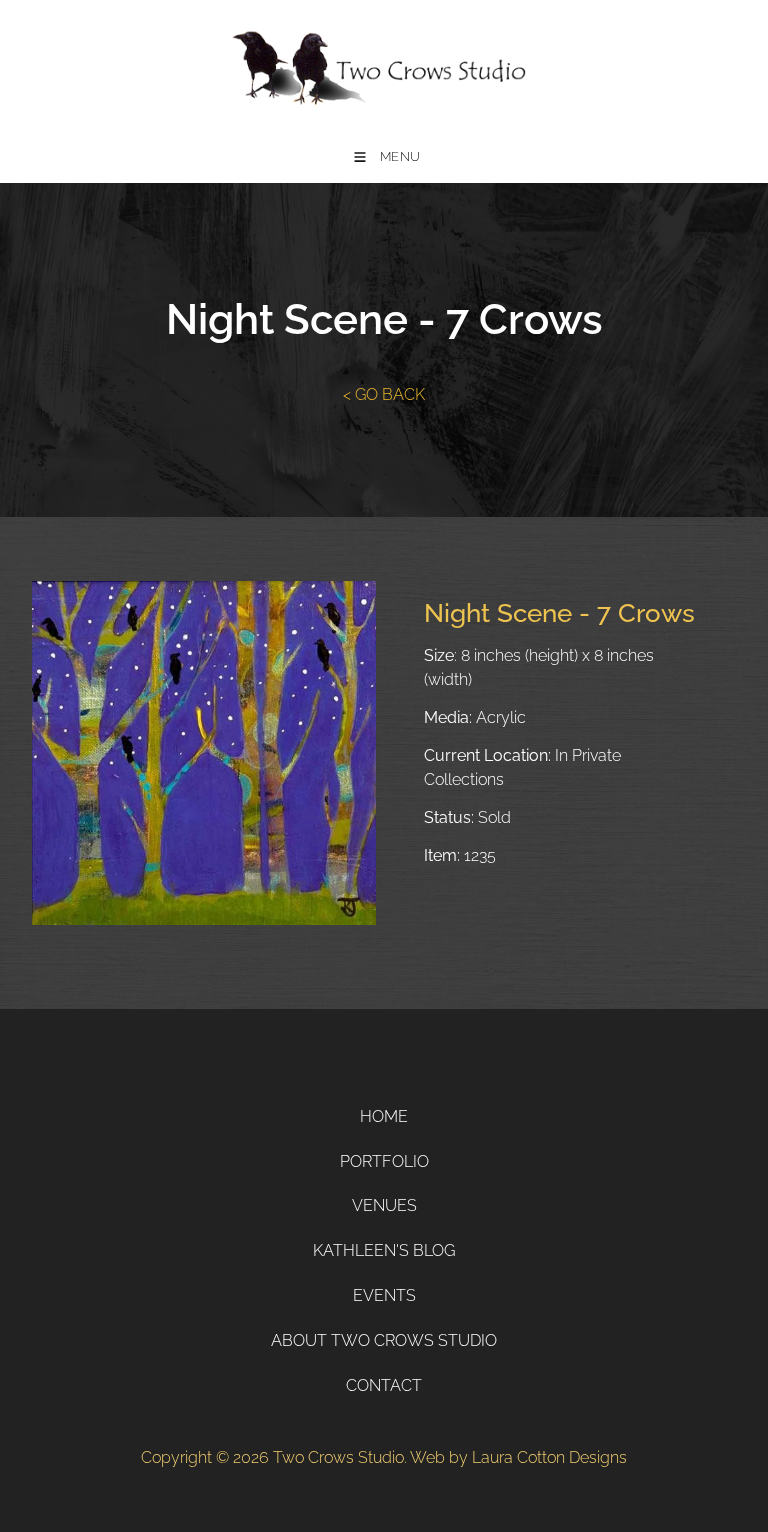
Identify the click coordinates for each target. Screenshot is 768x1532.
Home (384, 1116)
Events (384, 1295)
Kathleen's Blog (384, 1250)
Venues (384, 1205)
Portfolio (384, 1161)
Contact (384, 1385)
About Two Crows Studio (384, 1340)
